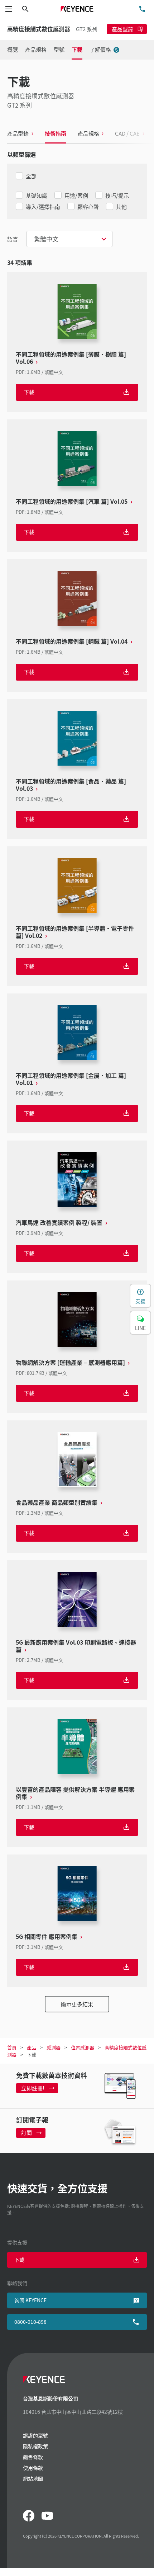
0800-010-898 (30, 2322)
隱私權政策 (35, 2446)
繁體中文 (46, 239)
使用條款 (33, 2468)
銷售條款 (33, 2457)
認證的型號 (35, 2435)
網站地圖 (33, 2478)
